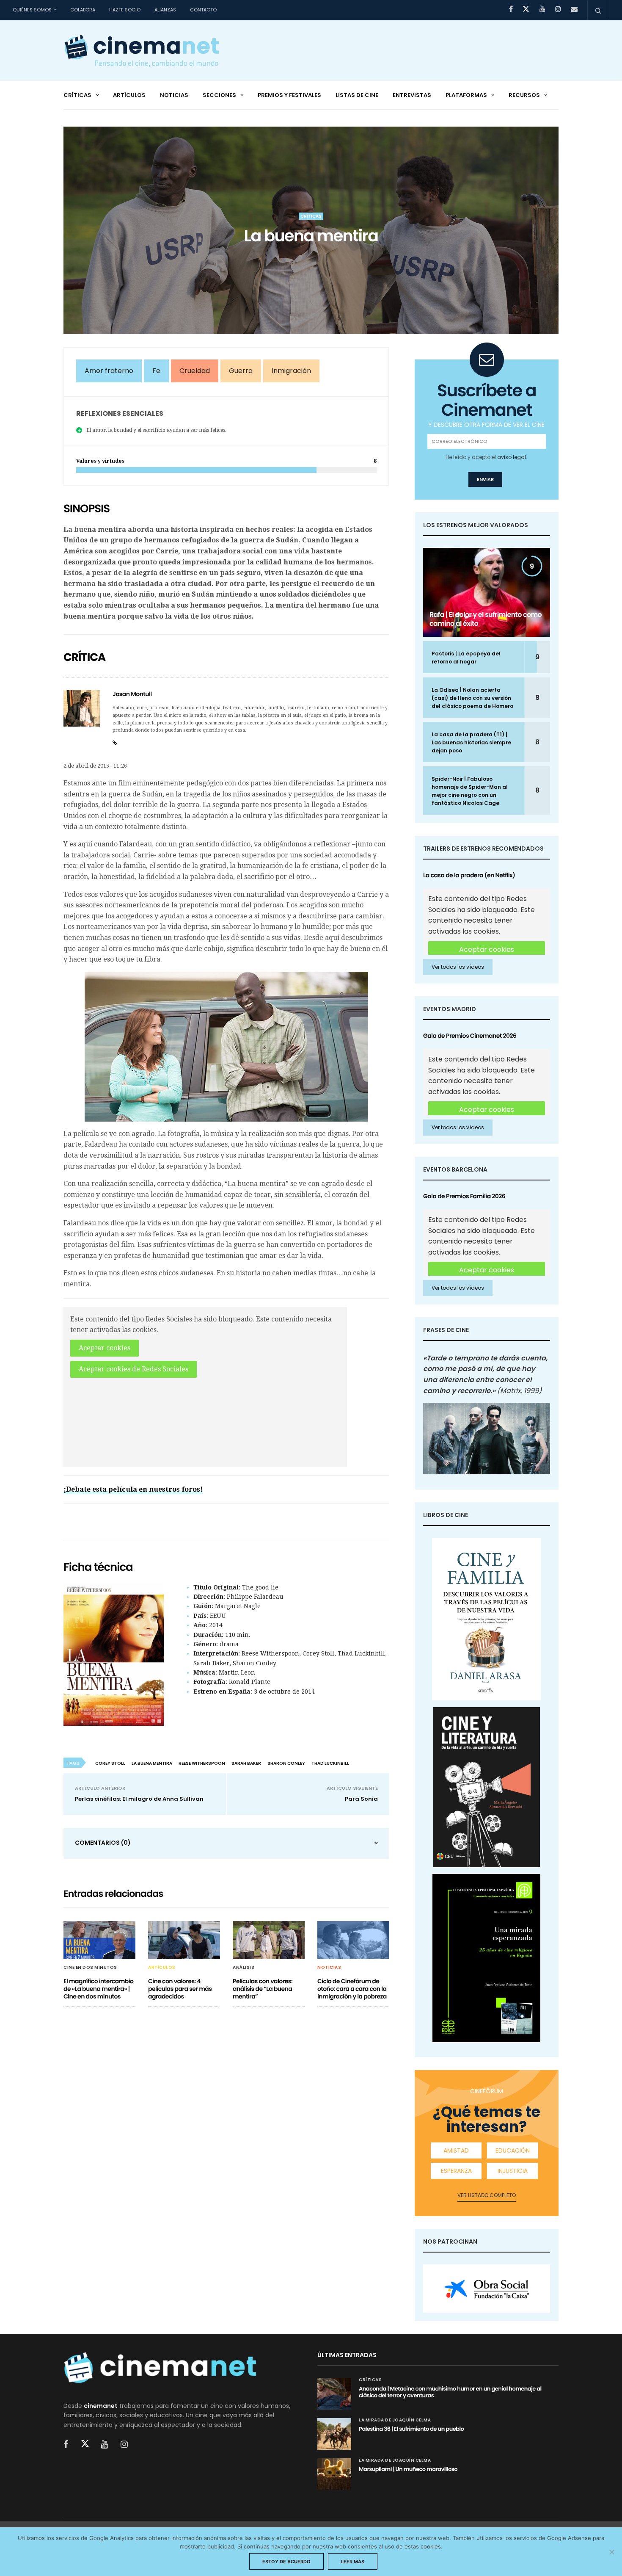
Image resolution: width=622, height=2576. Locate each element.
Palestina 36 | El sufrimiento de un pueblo (411, 2429)
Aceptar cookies (105, 1348)
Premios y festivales (289, 95)
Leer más (353, 2562)
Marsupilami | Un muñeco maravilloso (408, 2469)
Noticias (174, 95)
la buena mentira (152, 1763)
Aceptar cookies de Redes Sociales (133, 1369)
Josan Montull (132, 694)
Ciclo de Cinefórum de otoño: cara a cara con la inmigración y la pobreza (352, 1989)
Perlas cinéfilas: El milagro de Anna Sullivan (139, 1799)
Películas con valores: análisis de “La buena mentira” (263, 1989)
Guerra (241, 371)
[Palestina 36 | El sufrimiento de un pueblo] (334, 2434)
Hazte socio (125, 10)
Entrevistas (412, 95)
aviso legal (512, 457)
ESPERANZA (456, 2171)
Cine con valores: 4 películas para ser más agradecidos (180, 1989)
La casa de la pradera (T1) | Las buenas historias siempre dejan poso (471, 742)
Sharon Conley (286, 1763)
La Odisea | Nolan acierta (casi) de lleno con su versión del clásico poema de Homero (472, 698)
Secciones (219, 95)
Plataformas (466, 95)
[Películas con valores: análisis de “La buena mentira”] (269, 1940)
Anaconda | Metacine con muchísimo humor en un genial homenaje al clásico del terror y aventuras (450, 2392)
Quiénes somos (32, 10)
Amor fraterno (109, 371)
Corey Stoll (110, 1763)
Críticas (77, 95)
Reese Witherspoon (202, 1763)
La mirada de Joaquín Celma (395, 2420)
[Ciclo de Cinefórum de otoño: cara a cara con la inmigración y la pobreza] (353, 1940)
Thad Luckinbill (330, 1763)
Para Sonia (361, 1799)
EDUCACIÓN (513, 2150)
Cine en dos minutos (90, 1968)
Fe (156, 371)
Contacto (203, 10)
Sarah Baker (246, 1763)
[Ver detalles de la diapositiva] (487, 2289)
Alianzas (165, 10)
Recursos (524, 95)
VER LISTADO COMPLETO (487, 2195)
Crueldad (195, 371)
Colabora (83, 10)
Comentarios (103, 1843)
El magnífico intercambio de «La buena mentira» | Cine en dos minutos (98, 1989)
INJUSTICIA (513, 2171)
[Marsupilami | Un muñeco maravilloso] (334, 2474)
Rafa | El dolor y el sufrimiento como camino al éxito (486, 619)
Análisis (244, 1968)
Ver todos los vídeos (458, 967)
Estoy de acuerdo (286, 2562)
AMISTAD (456, 2150)
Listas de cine (357, 95)
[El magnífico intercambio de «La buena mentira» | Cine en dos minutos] (99, 1940)
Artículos (129, 95)
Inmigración (291, 371)
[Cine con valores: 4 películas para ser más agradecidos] (184, 1940)
